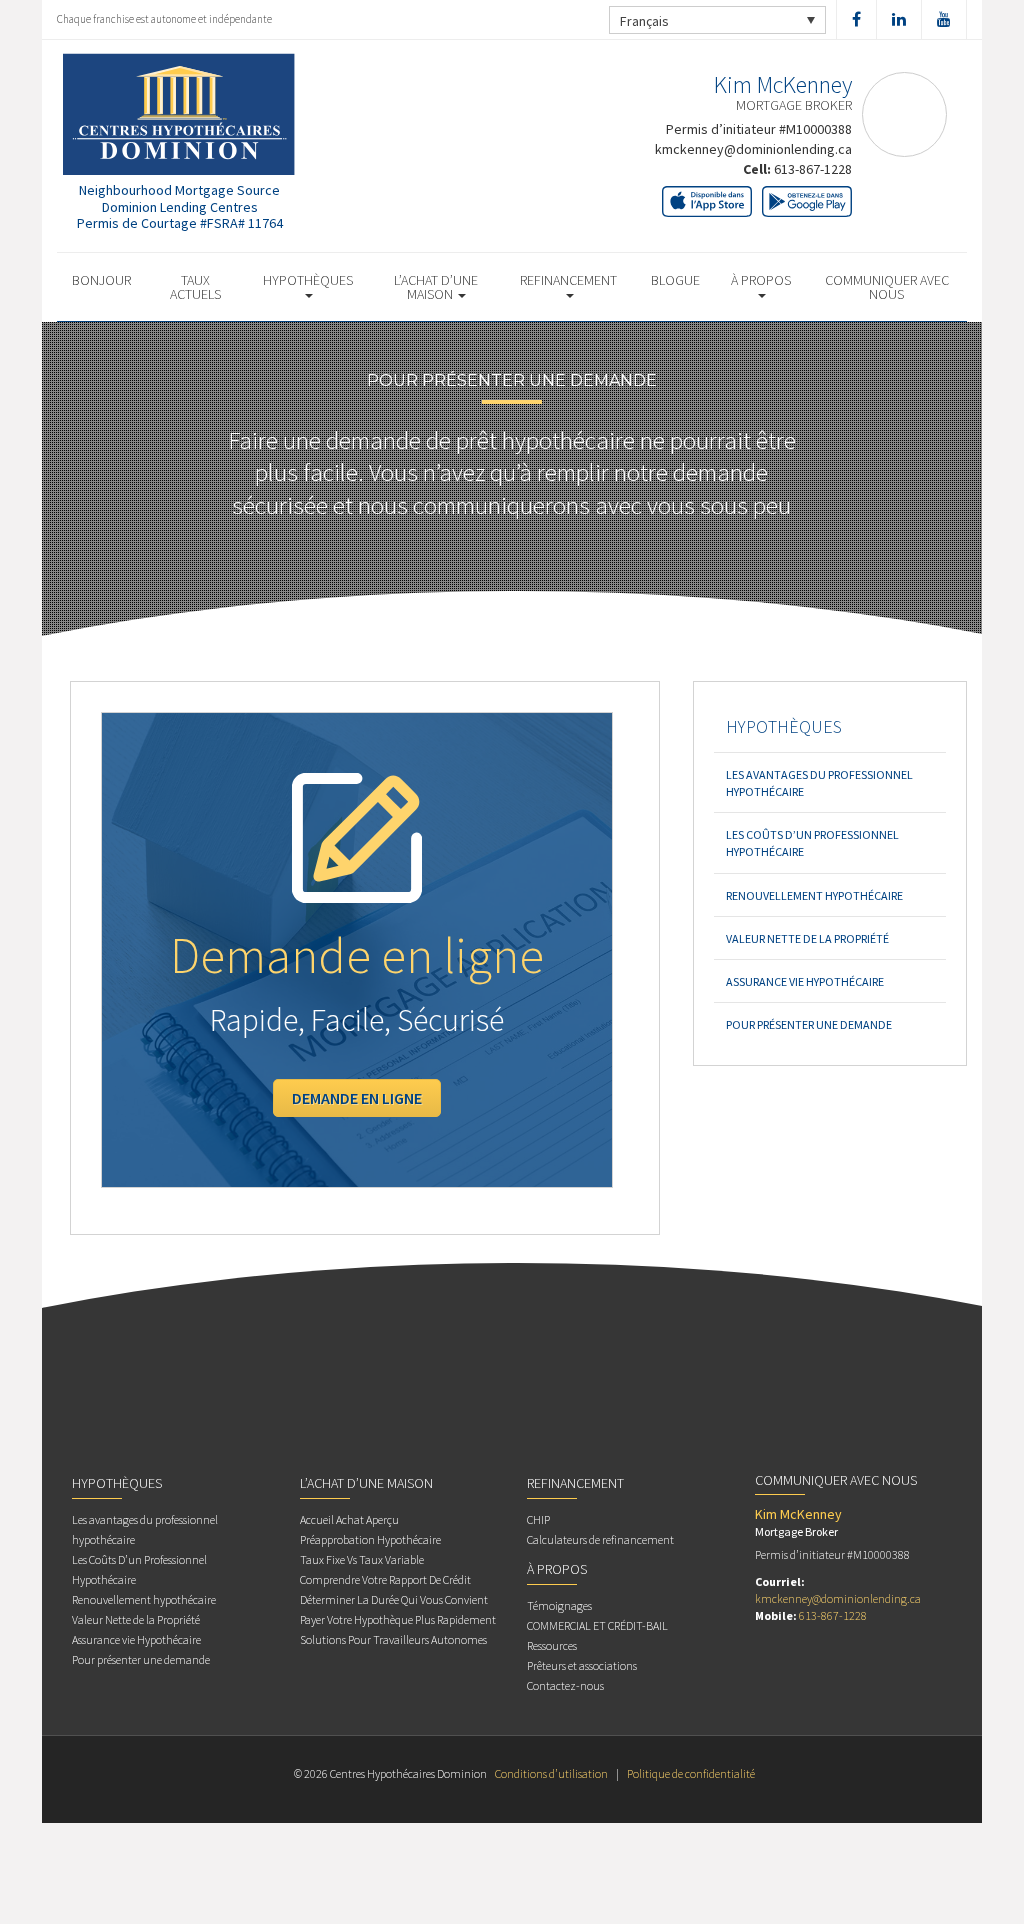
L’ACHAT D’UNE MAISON (436, 287)
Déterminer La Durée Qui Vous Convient (394, 1599)
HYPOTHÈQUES (308, 280)
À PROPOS (761, 280)
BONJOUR (101, 280)
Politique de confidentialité (691, 1773)
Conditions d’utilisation (551, 1773)
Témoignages (559, 1605)
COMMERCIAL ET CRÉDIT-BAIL (597, 1625)
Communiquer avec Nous (887, 287)
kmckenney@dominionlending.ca (753, 149)
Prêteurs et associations (582, 1665)
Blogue (675, 280)
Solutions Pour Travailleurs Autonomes (393, 1639)
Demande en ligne (357, 1098)
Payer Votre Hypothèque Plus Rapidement (398, 1619)
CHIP (538, 1519)
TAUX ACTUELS (195, 287)
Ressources (552, 1645)
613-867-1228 (813, 169)
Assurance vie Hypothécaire (805, 981)
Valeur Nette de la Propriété (807, 938)
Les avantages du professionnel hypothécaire (819, 783)
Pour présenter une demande (809, 1024)
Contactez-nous (565, 1685)
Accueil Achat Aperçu (349, 1519)
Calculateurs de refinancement (600, 1539)
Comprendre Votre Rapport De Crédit (385, 1579)
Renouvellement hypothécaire (814, 895)
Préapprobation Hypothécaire (370, 1539)
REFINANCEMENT (568, 280)
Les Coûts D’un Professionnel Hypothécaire (812, 843)
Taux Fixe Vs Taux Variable (362, 1559)
